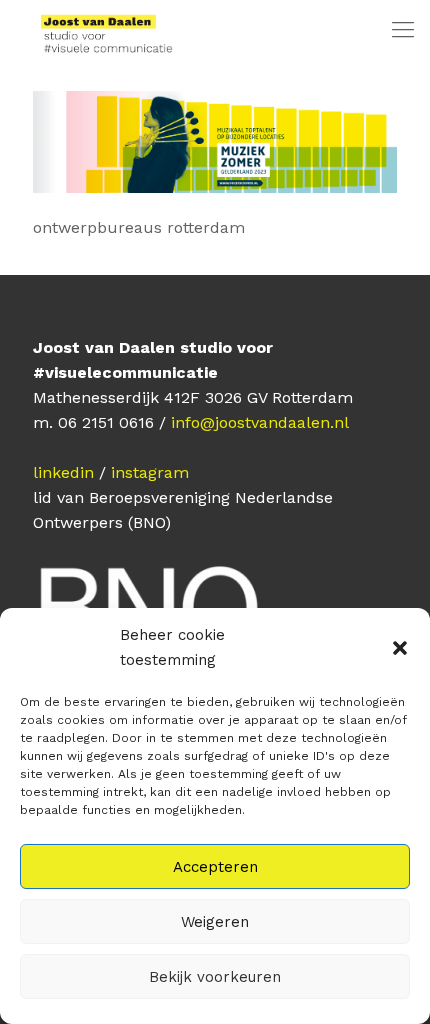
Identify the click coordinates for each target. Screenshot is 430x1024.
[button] (400, 648)
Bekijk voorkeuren (215, 977)
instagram (150, 472)
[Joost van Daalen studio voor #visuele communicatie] (96, 30)
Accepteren (215, 867)
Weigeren (215, 922)
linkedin (63, 472)
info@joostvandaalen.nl (260, 422)
